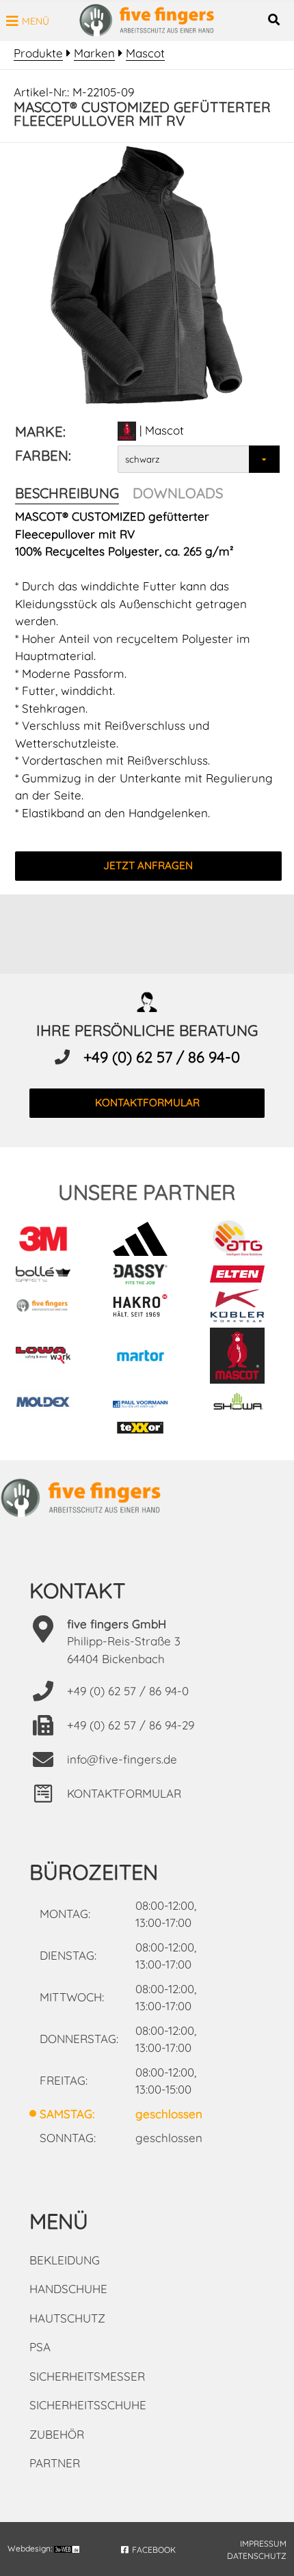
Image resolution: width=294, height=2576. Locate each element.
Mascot (145, 53)
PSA (40, 2347)
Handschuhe (68, 2289)
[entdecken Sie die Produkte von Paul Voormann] (147, 1403)
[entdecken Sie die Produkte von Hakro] (147, 1308)
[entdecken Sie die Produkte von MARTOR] (147, 1357)
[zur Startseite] (147, 33)
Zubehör (57, 2434)
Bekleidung (65, 2260)
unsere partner (147, 1192)
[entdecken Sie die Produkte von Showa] (244, 1403)
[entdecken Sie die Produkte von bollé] (50, 1276)
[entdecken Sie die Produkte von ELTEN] (244, 1276)
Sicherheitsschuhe (88, 2405)
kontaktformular (147, 1102)
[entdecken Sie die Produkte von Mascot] (244, 1358)
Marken (94, 53)
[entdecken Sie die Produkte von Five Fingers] (50, 1308)
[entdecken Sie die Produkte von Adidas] (147, 1241)
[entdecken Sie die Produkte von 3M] (50, 1241)
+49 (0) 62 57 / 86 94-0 (162, 1057)
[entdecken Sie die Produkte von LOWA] (50, 1357)
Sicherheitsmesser (87, 2376)
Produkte (38, 53)
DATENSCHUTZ (257, 2556)
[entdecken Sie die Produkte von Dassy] (147, 1276)
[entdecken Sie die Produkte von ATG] (244, 1241)
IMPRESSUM (263, 2544)
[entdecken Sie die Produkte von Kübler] (244, 1308)
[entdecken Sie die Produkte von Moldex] (50, 1403)
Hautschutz (67, 2318)
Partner (55, 2463)
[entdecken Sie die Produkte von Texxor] (147, 1429)
